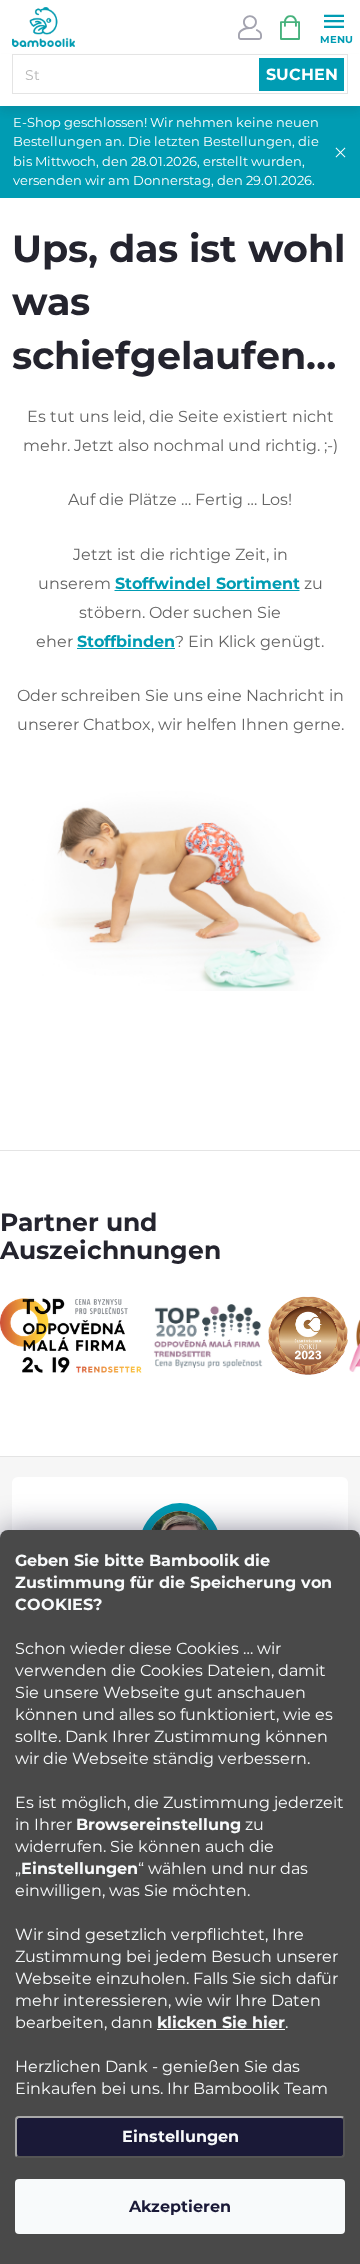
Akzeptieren (180, 2206)
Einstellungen (180, 2136)
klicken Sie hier (221, 2022)
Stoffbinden (126, 641)
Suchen (302, 74)
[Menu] (333, 26)
